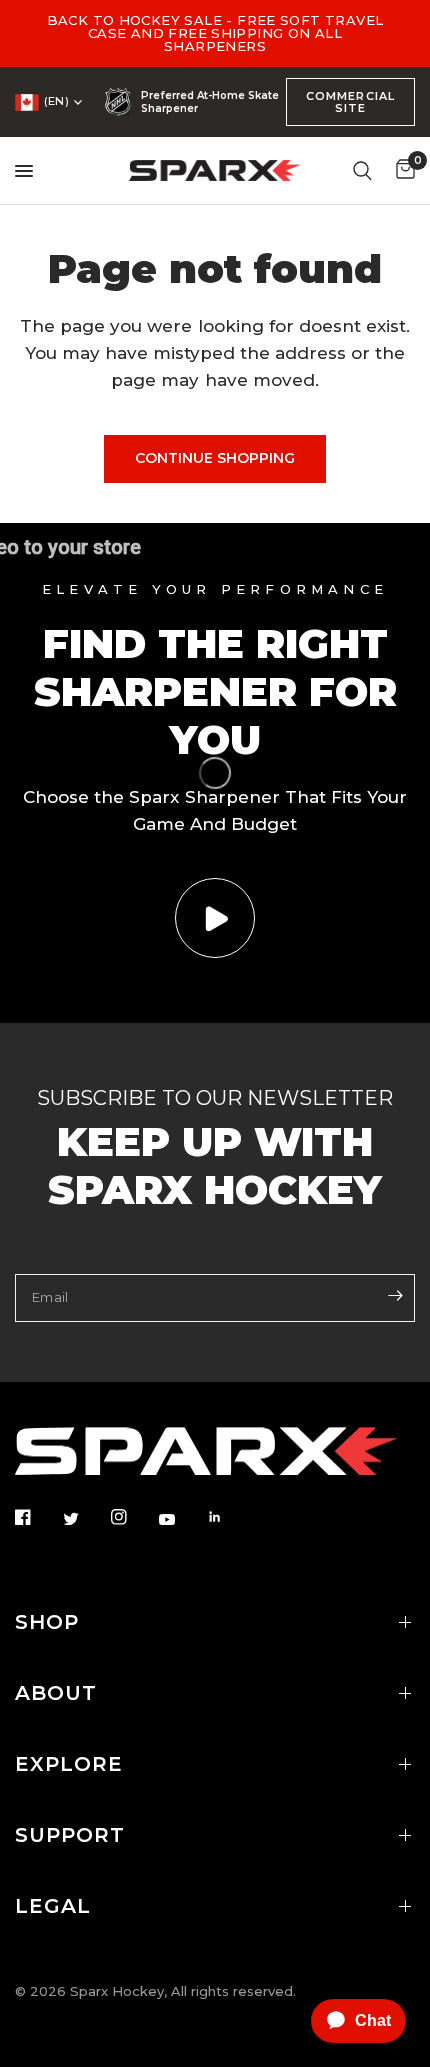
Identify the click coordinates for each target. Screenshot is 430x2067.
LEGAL (53, 1906)
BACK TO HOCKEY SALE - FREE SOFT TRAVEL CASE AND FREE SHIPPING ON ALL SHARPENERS (215, 33)
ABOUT (56, 1693)
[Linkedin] (229, 1517)
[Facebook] (37, 1517)
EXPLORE (69, 1764)
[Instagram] (133, 1517)
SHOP (47, 1622)
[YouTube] (181, 1519)
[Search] (362, 170)
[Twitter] (85, 1518)
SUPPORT (70, 1835)
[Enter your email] (395, 1296)
